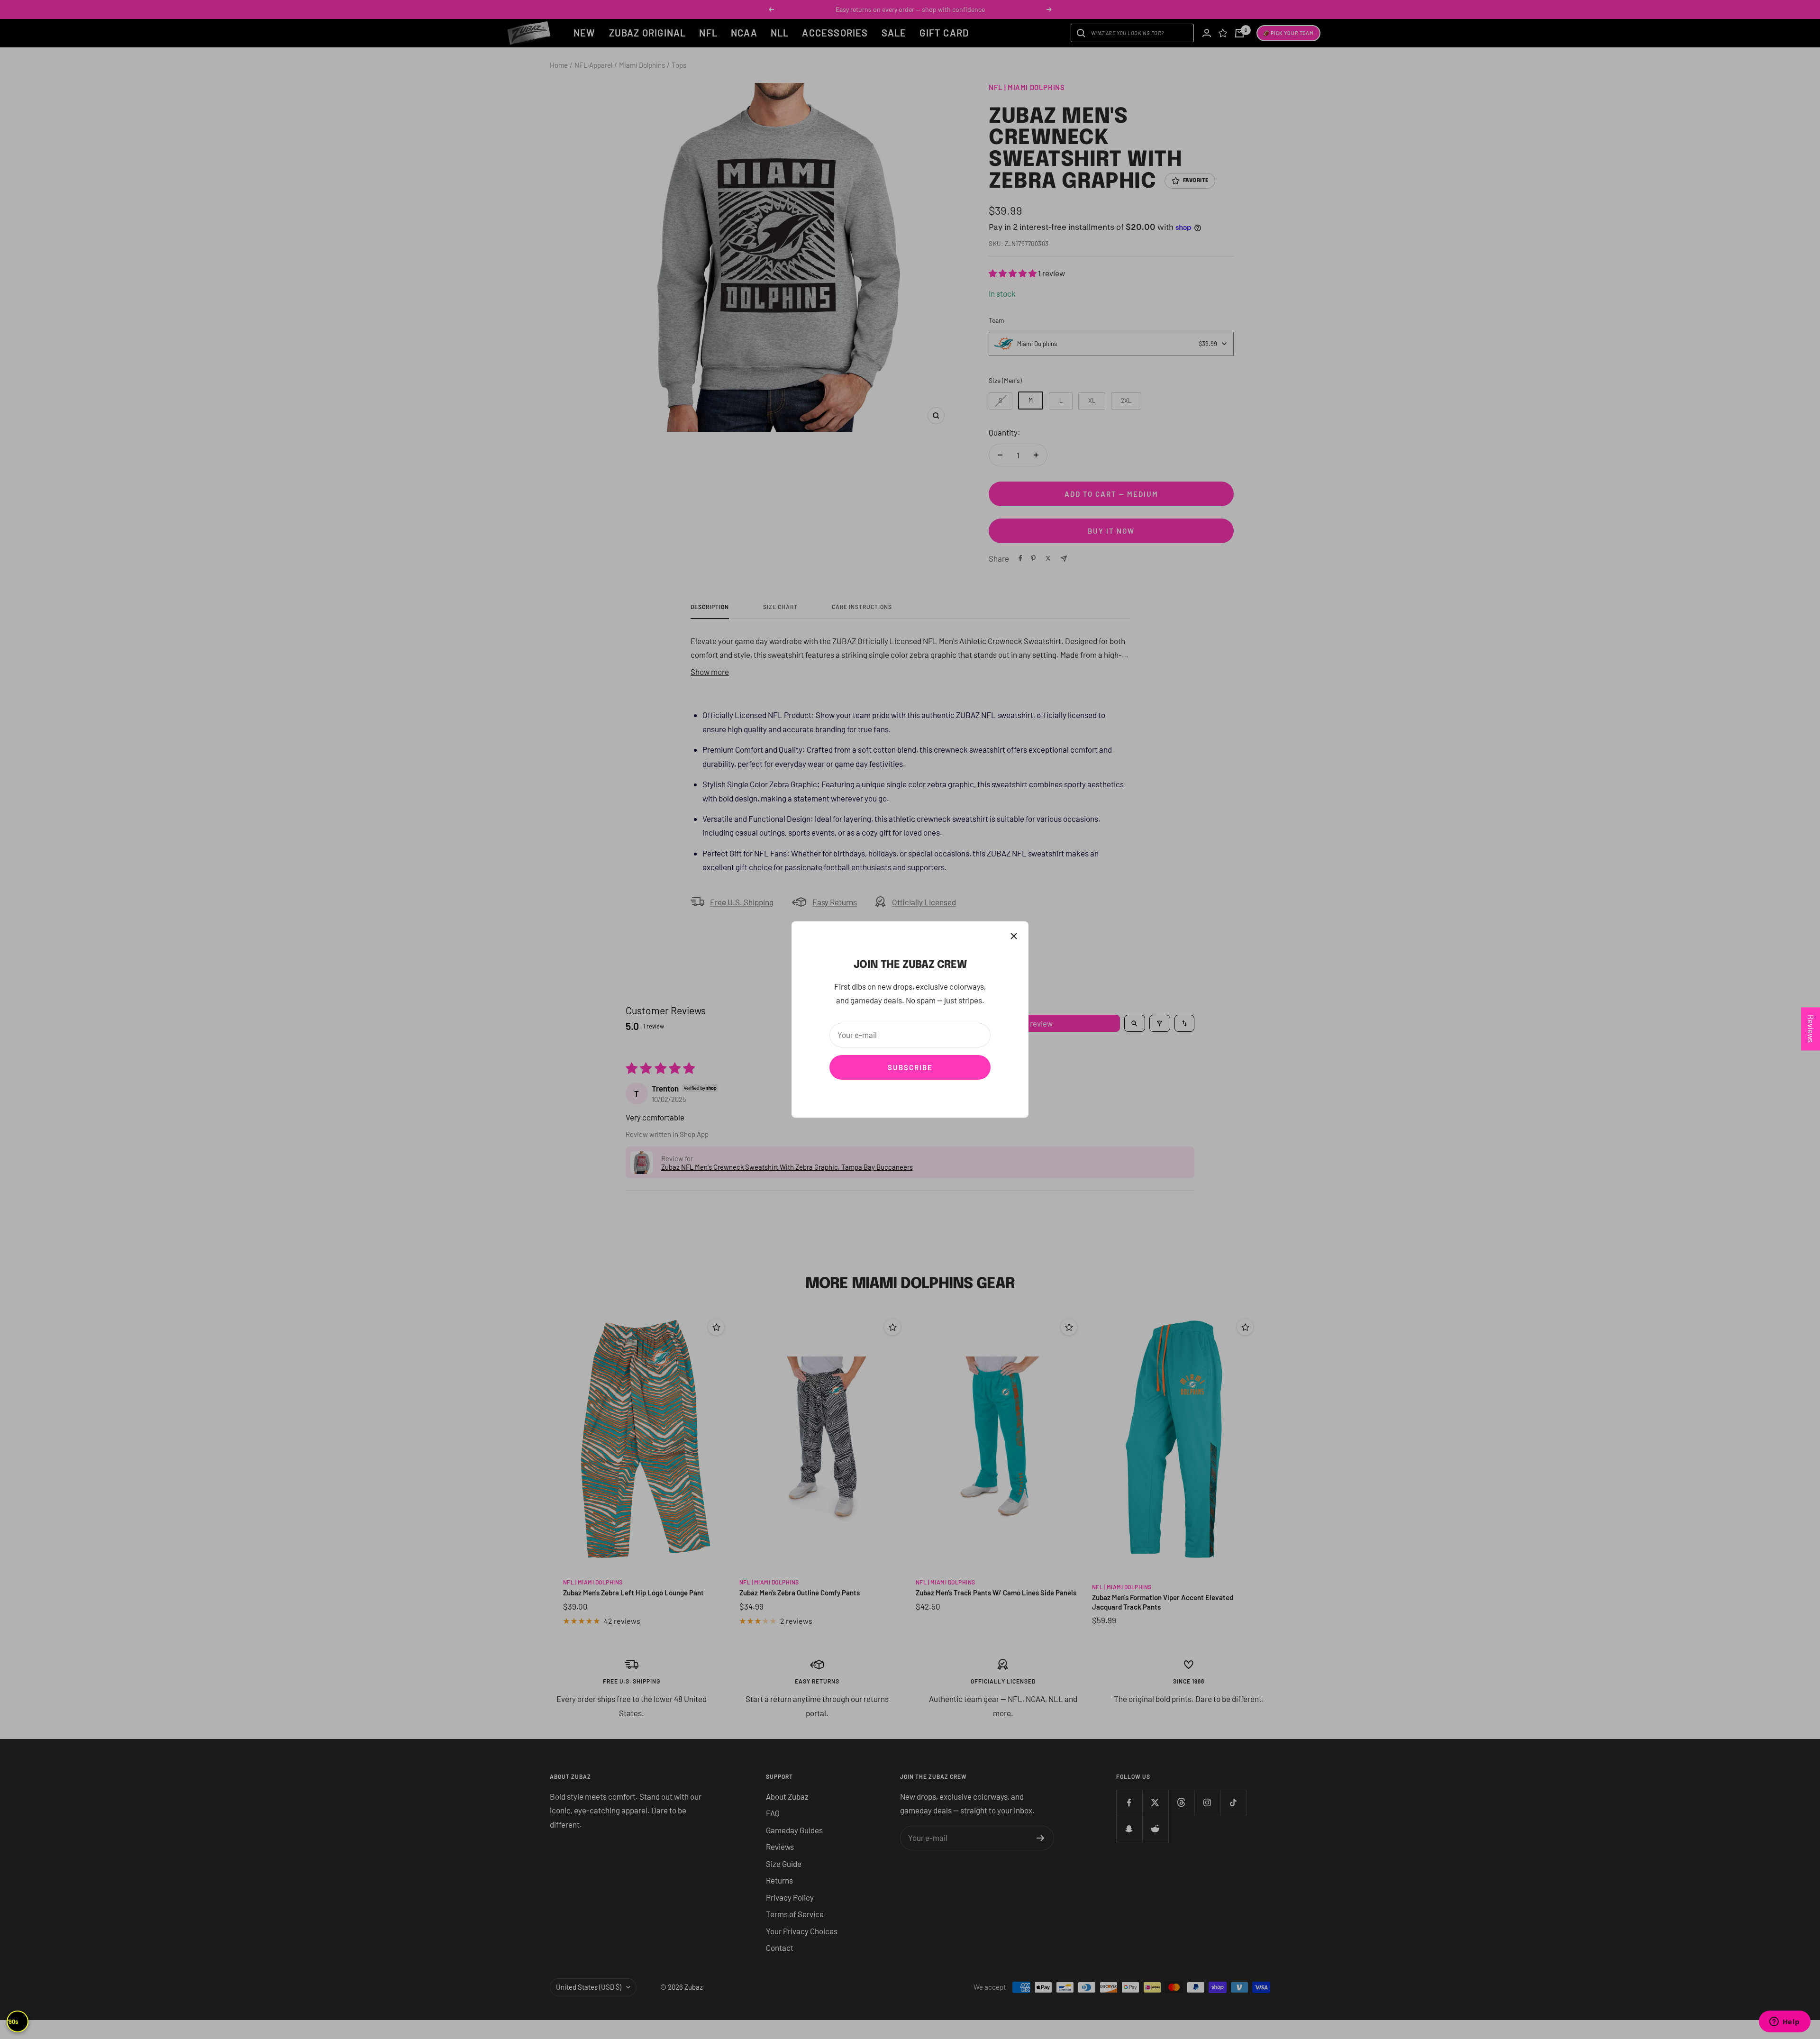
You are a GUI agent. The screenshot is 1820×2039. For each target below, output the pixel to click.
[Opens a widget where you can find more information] (1784, 2022)
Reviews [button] (1811, 1029)
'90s (13, 2021)
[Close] (1014, 936)
